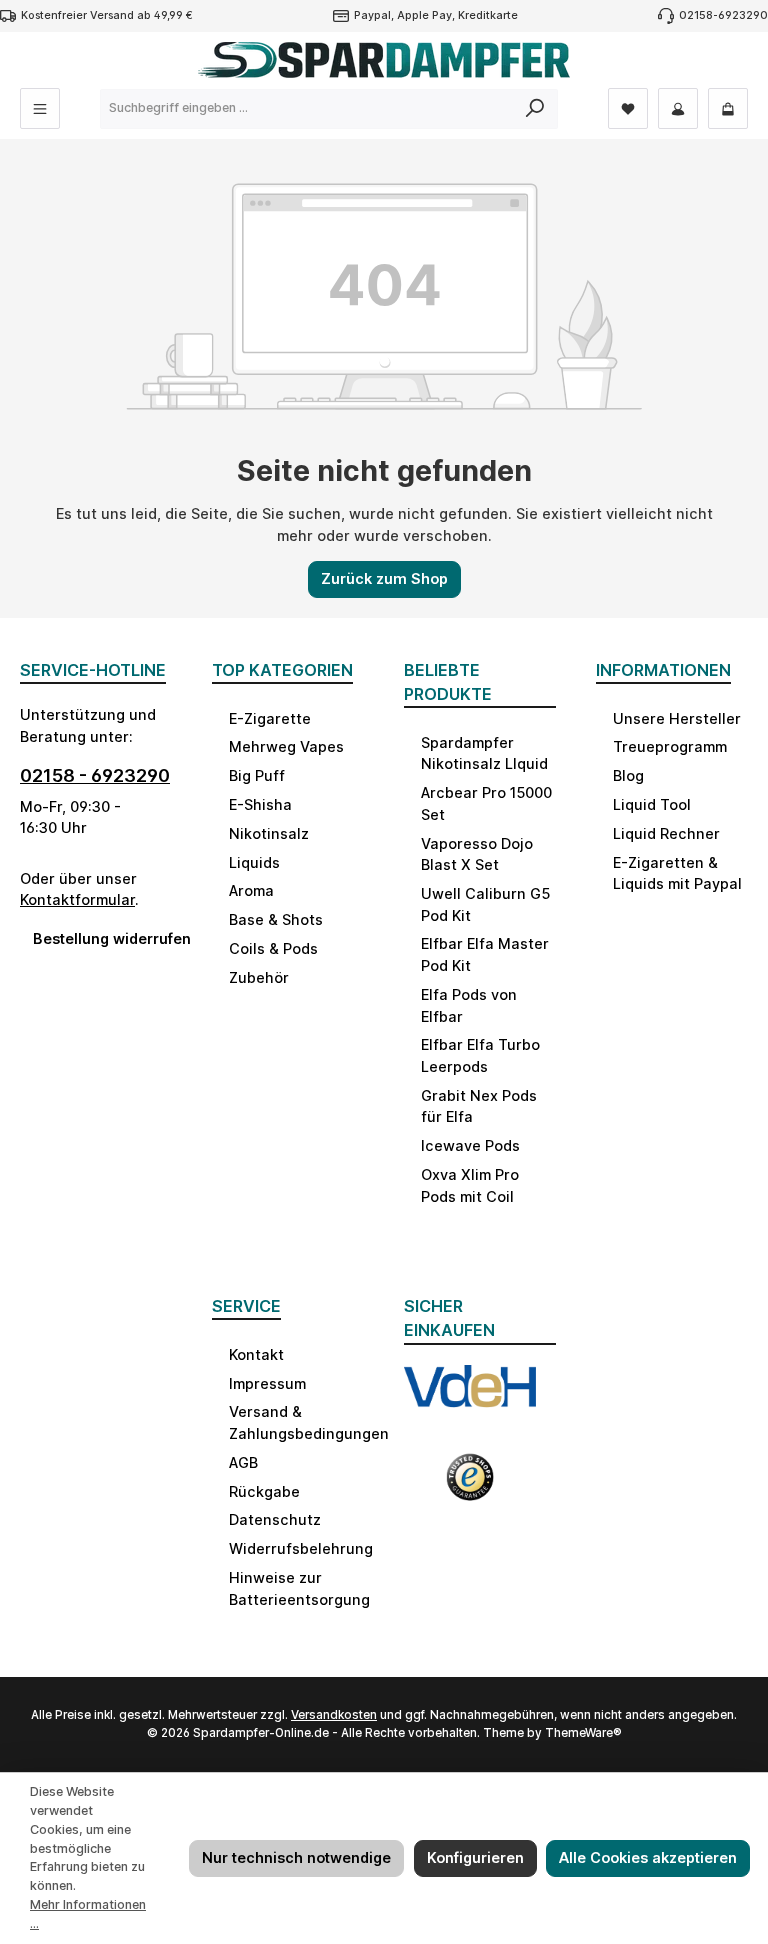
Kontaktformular (77, 899)
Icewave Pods (470, 1145)
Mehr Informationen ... (88, 1914)
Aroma (251, 890)
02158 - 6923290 (95, 775)
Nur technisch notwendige (296, 1857)
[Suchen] (535, 109)
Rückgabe (264, 1491)
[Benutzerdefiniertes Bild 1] (470, 1398)
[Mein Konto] (678, 108)
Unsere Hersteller (677, 718)
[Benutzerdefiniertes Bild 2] (470, 1485)
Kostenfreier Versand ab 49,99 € (107, 15)
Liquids (254, 862)
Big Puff (257, 775)
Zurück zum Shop (384, 578)
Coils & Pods (273, 948)
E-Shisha (260, 804)
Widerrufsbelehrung (301, 1548)
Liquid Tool (652, 804)
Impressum (267, 1383)
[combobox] (307, 109)
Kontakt (256, 1354)
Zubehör (259, 977)
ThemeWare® (583, 1733)
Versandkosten (334, 1715)
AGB (243, 1462)
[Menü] (40, 108)
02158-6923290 (723, 15)
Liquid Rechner (666, 833)
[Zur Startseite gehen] (384, 60)
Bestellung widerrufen (102, 938)
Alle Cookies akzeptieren (648, 1857)
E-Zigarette (270, 718)
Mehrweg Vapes (286, 746)
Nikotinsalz (269, 833)
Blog (628, 775)
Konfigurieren (475, 1857)
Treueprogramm (670, 746)
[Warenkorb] (728, 108)
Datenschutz (275, 1519)
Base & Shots (276, 919)
